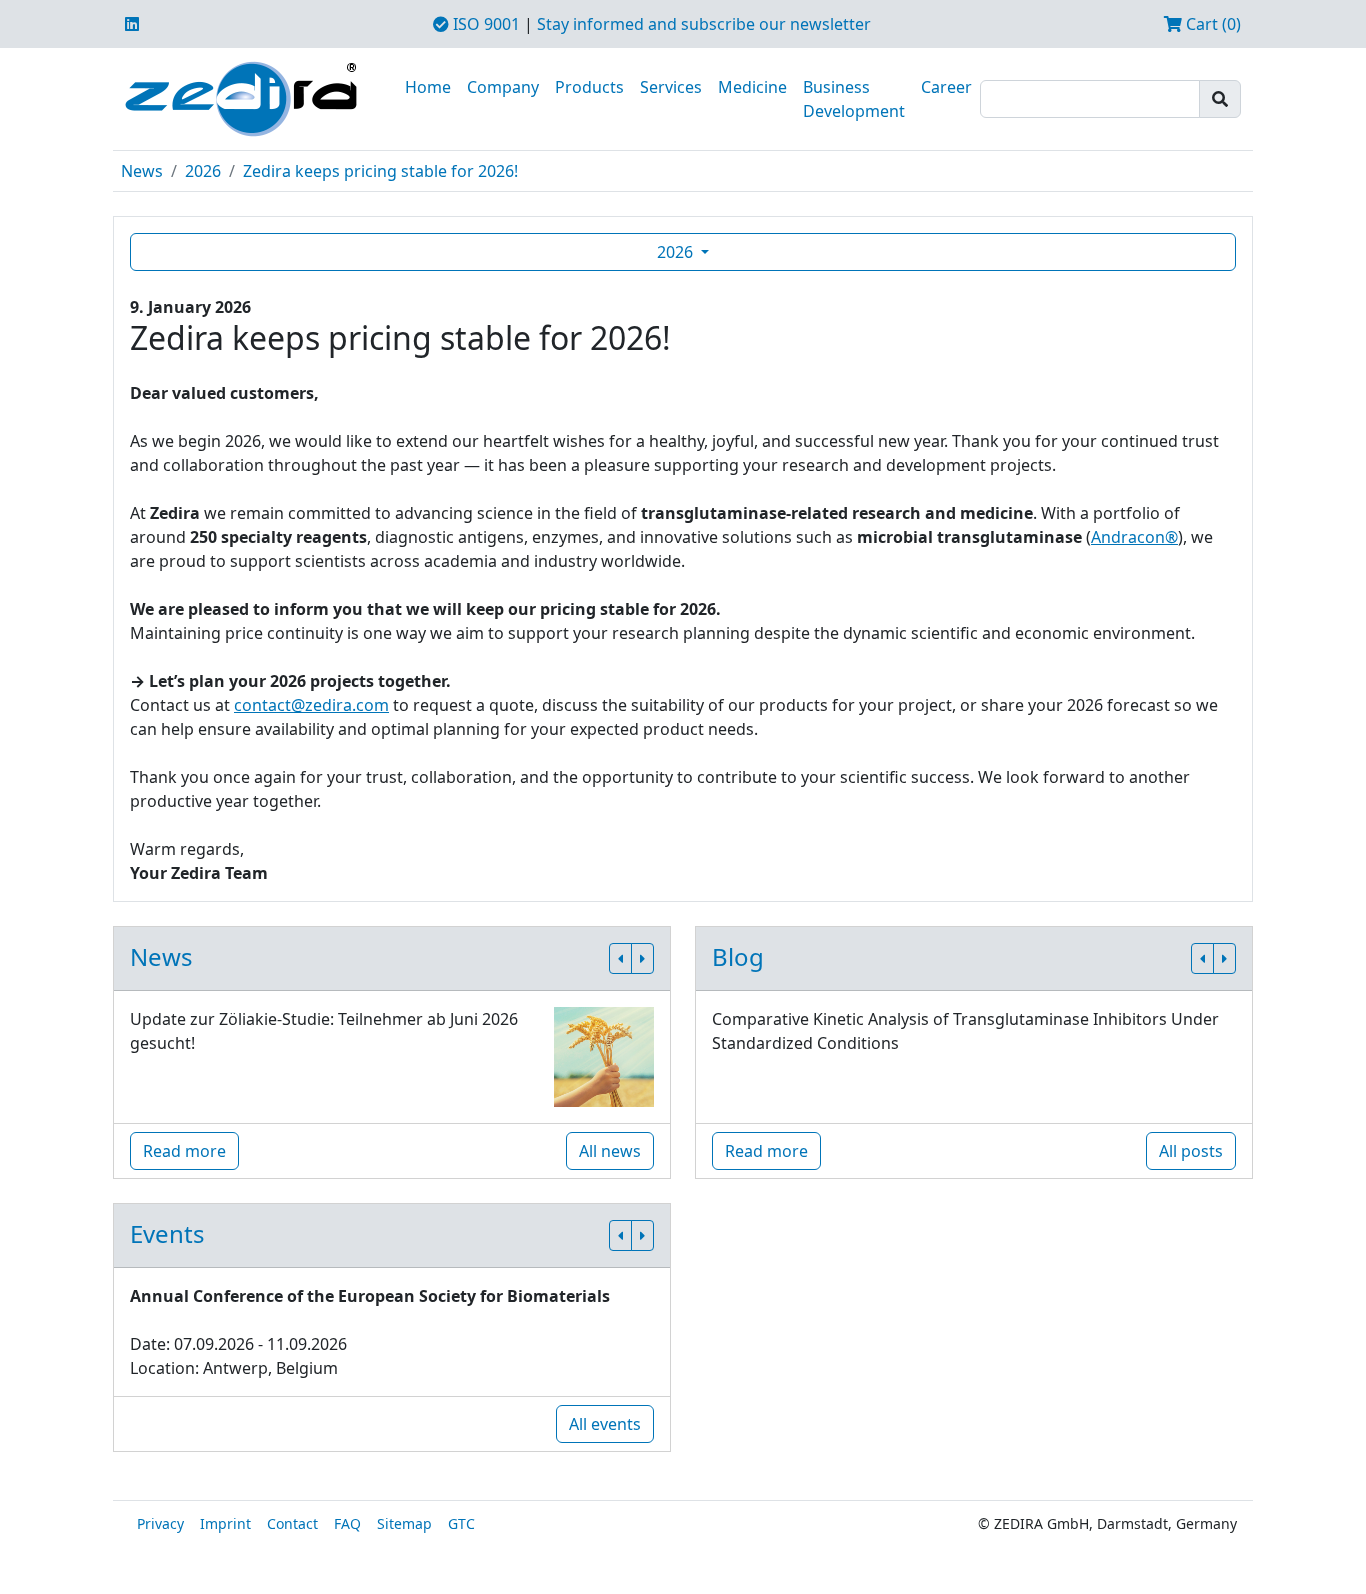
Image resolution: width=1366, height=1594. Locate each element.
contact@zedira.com (311, 705)
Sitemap (404, 1523)
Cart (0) (1211, 24)
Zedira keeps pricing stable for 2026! (380, 171)
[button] (620, 958)
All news (610, 1151)
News (142, 171)
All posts (1191, 1151)
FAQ (347, 1523)
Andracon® (1134, 537)
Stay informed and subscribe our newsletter (704, 24)
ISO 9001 (484, 24)
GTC (461, 1523)
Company (503, 87)
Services (671, 87)
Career (946, 87)
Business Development (854, 99)
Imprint (225, 1523)
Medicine (752, 87)
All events (605, 1424)
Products (589, 87)
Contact (292, 1523)
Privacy (160, 1523)
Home (428, 87)
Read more (184, 1151)
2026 (203, 171)
